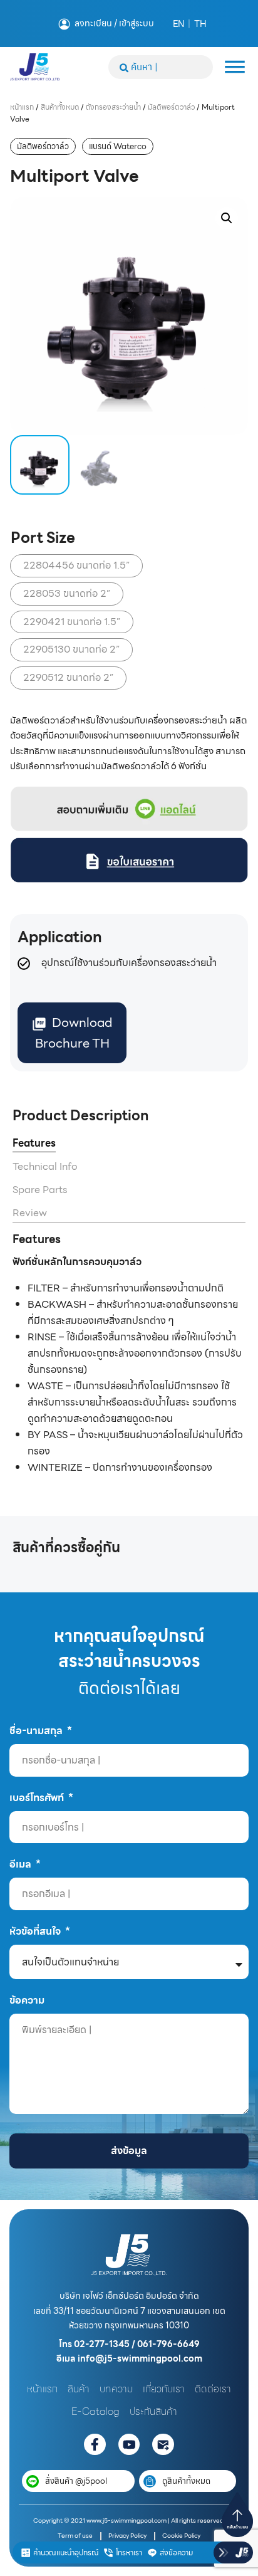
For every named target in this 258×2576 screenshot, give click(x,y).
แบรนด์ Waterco (118, 146)
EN (178, 24)
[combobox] (161, 67)
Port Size (43, 538)
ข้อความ (27, 2000)
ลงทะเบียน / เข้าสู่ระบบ (114, 23)
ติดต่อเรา (213, 2389)
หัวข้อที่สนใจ (36, 1931)
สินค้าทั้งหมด (60, 107)
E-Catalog (95, 2411)
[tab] (34, 1144)
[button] (227, 218)
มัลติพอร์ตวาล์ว (171, 107)
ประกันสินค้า (153, 2411)
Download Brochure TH (74, 1033)
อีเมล (22, 1864)
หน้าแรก (22, 107)
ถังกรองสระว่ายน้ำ (113, 107)
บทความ (116, 2389)
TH (200, 24)
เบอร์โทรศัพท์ (38, 1797)
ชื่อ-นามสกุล (37, 1730)
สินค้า (79, 2389)
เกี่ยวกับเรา (164, 2389)
